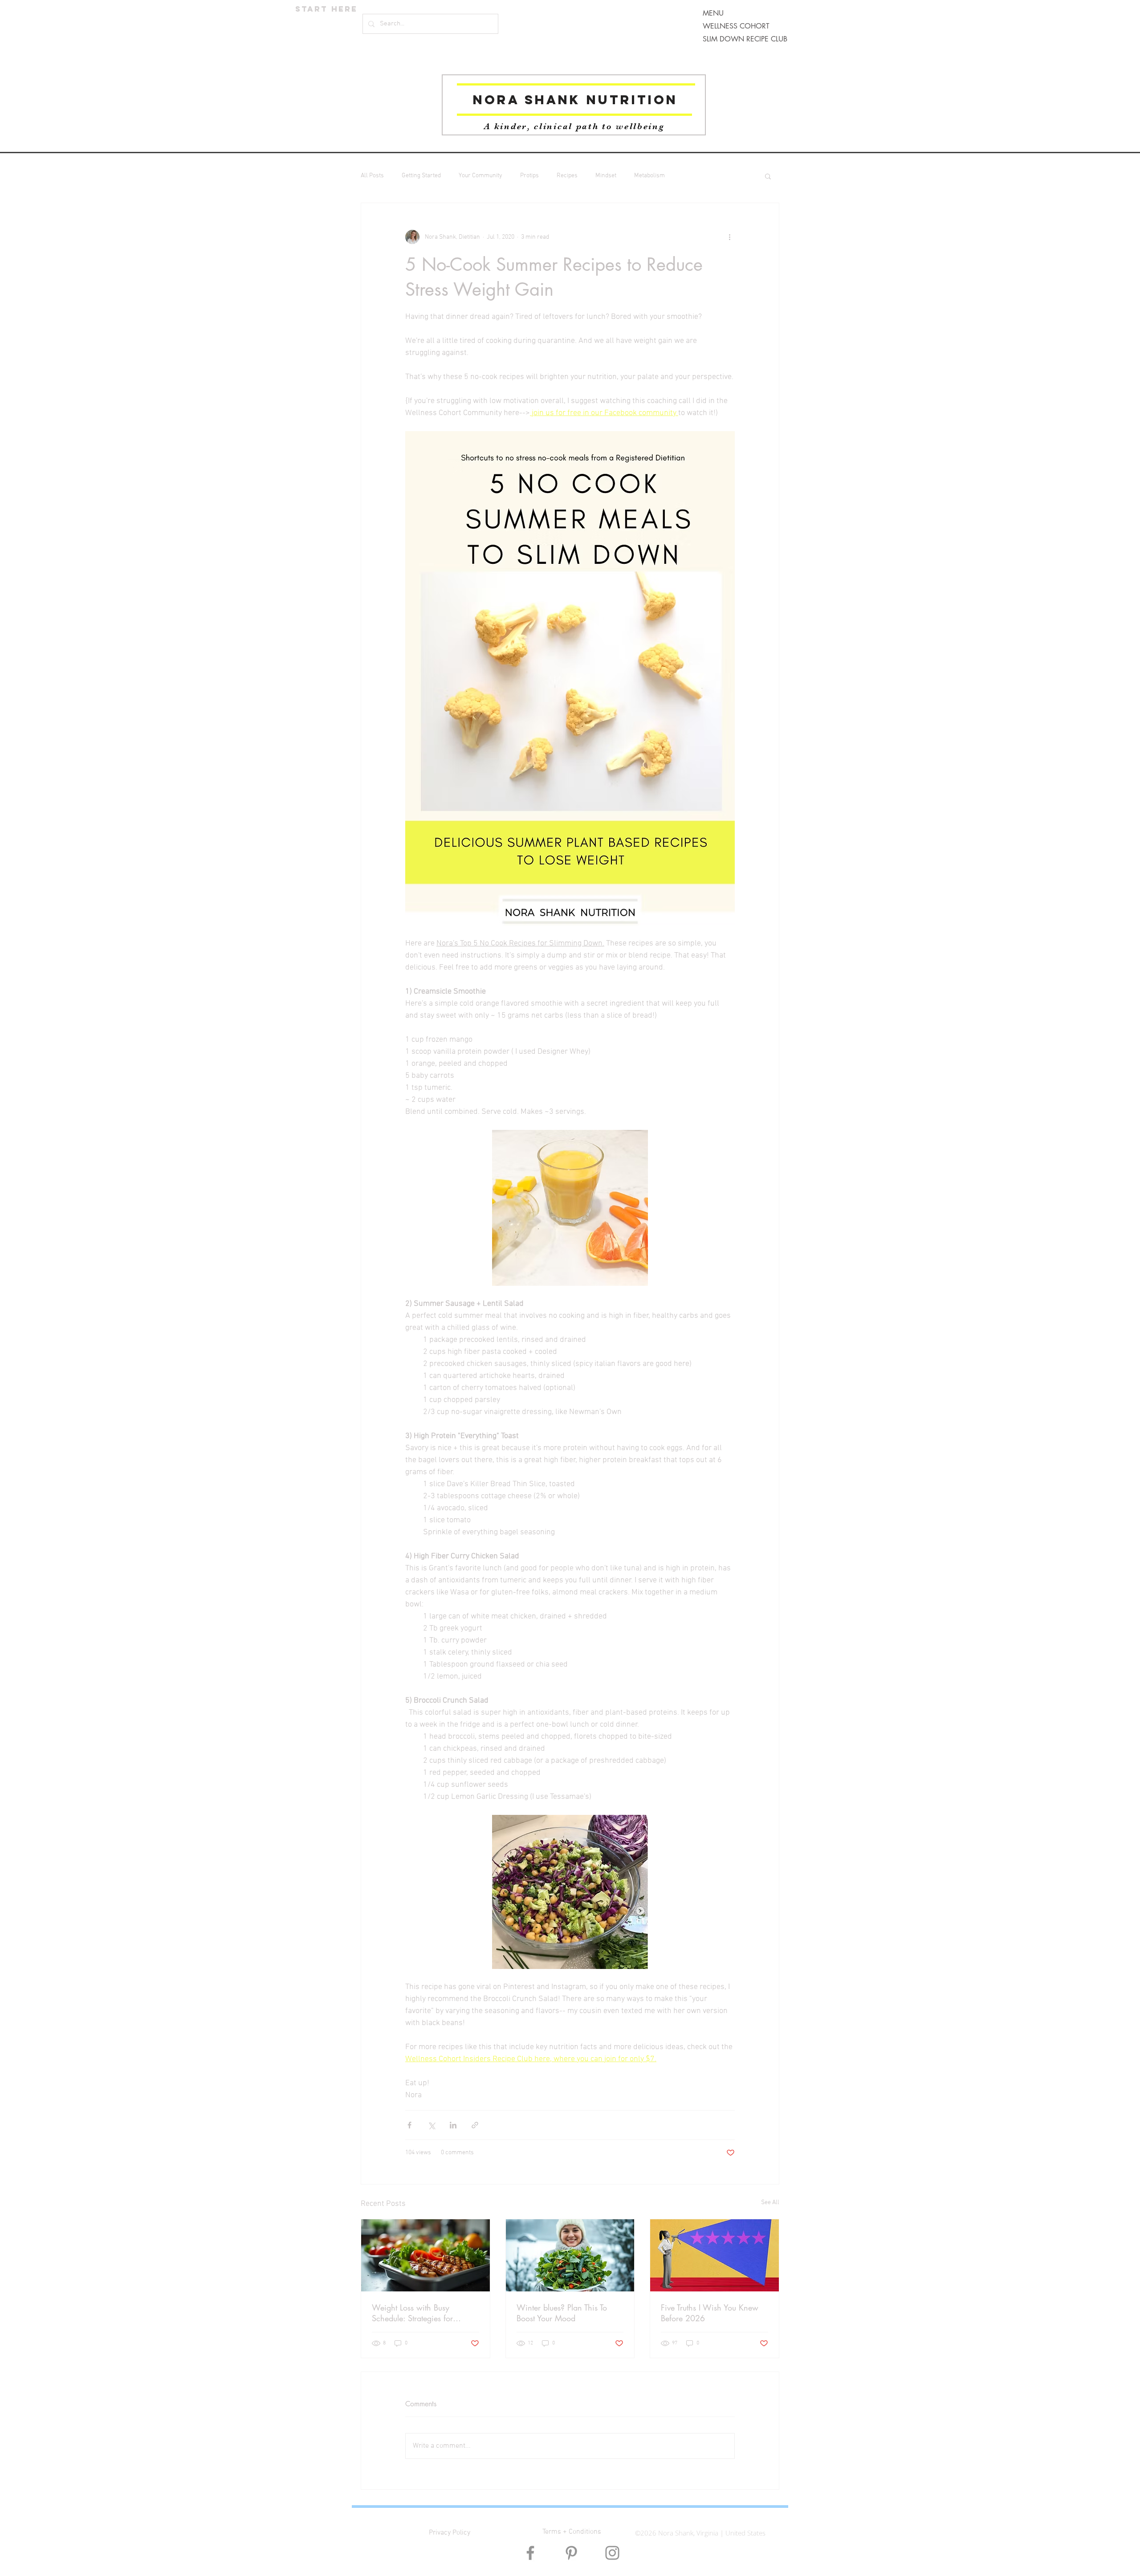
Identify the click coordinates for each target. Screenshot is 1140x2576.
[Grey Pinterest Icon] (571, 2553)
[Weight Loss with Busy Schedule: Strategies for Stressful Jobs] (425, 2255)
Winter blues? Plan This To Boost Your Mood (562, 2313)
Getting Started (421, 176)
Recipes (567, 176)
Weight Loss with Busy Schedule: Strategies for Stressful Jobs (412, 2313)
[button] (768, 176)
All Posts (372, 176)
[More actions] (729, 237)
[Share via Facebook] (409, 2125)
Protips (529, 176)
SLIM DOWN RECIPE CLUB (745, 39)
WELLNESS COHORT (736, 26)
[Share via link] (475, 2125)
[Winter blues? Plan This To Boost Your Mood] (570, 2255)
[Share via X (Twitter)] (431, 2125)
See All (770, 2203)
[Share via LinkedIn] (453, 2125)
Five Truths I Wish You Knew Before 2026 (710, 2313)
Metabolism (649, 176)
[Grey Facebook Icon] (530, 2553)
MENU (713, 13)
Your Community (480, 176)
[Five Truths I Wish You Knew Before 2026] (715, 2255)
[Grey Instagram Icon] (612, 2553)
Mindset (606, 176)
